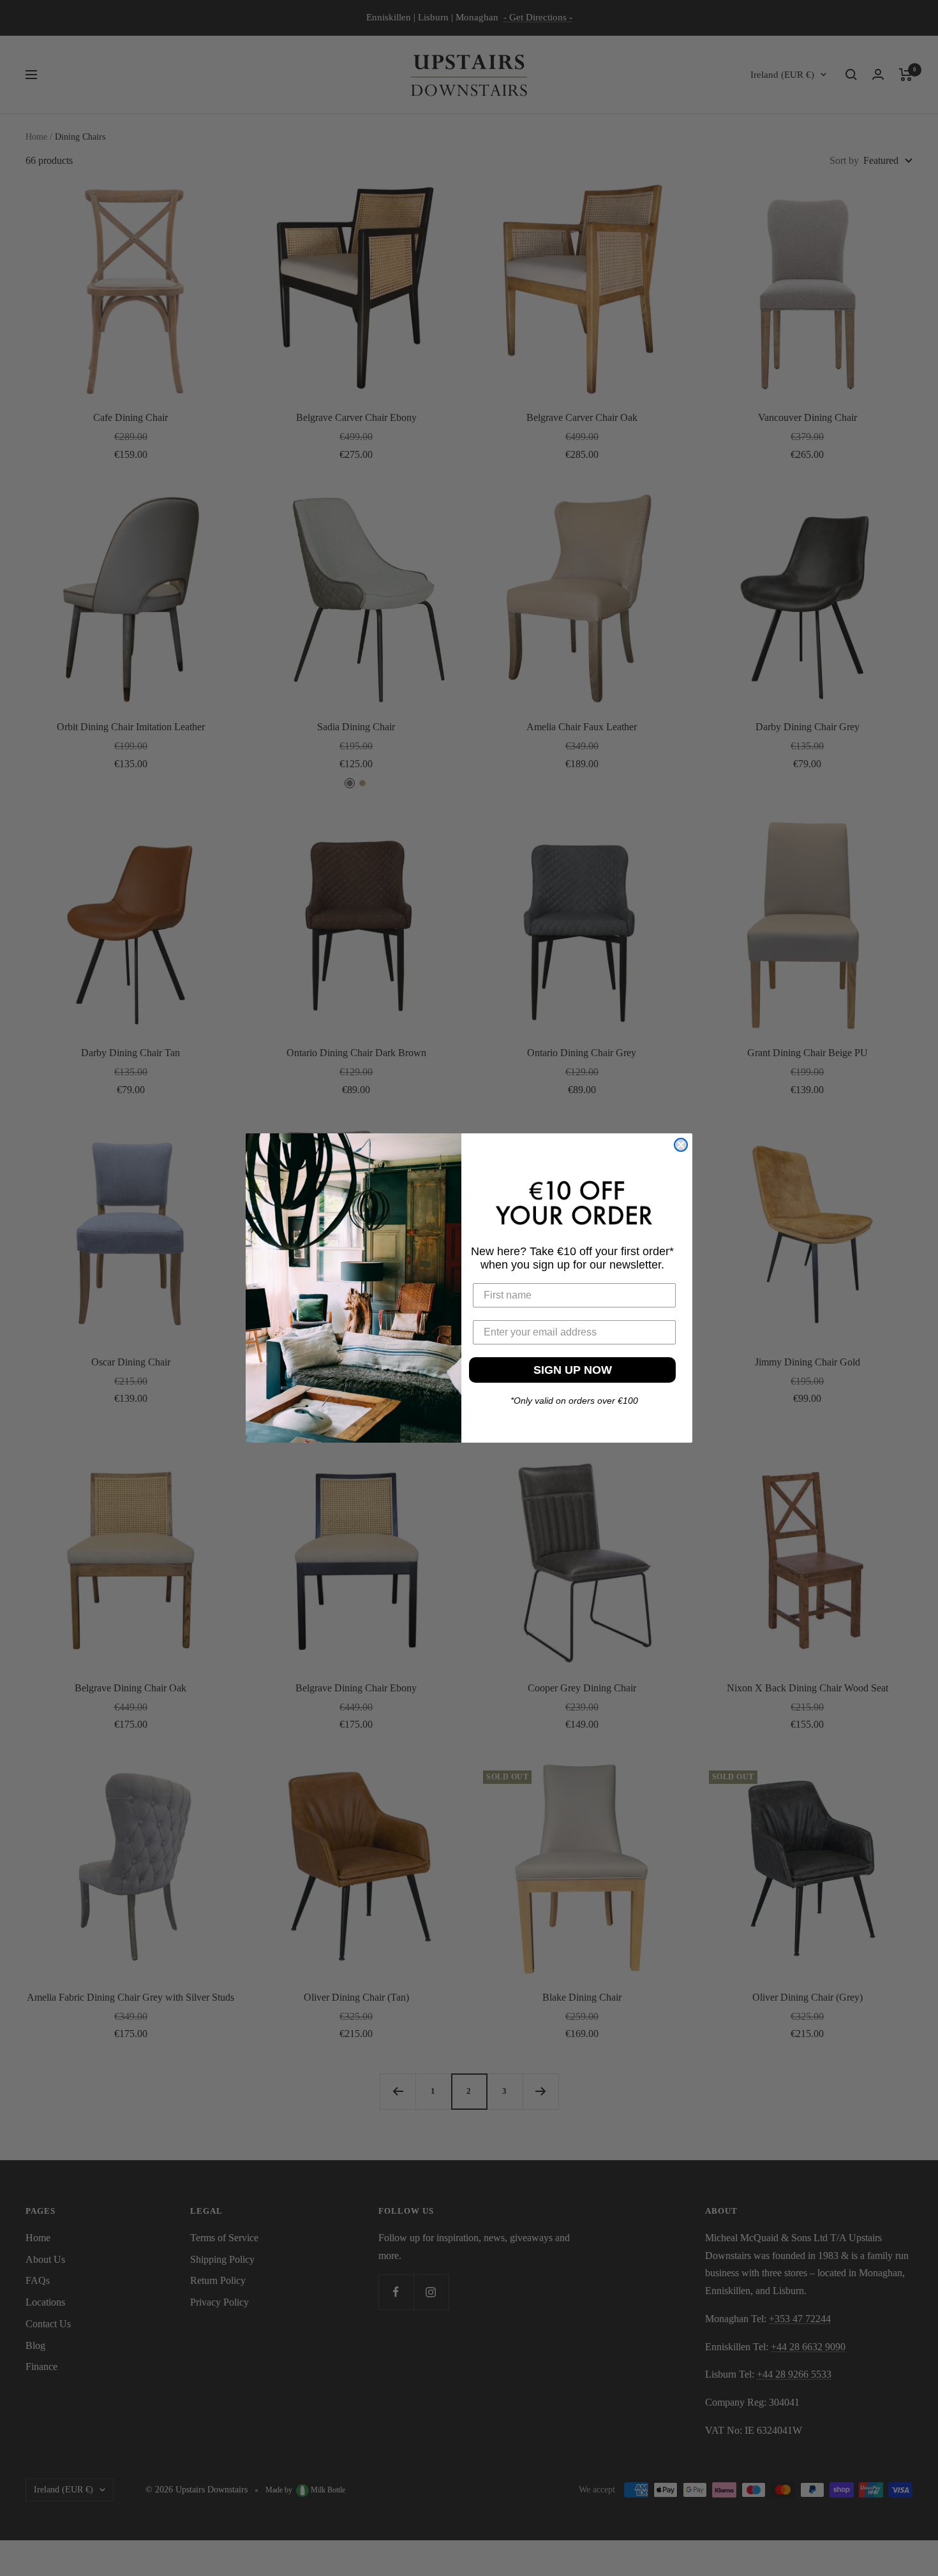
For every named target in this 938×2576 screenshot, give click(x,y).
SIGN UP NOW (573, 1370)
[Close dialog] (681, 1145)
